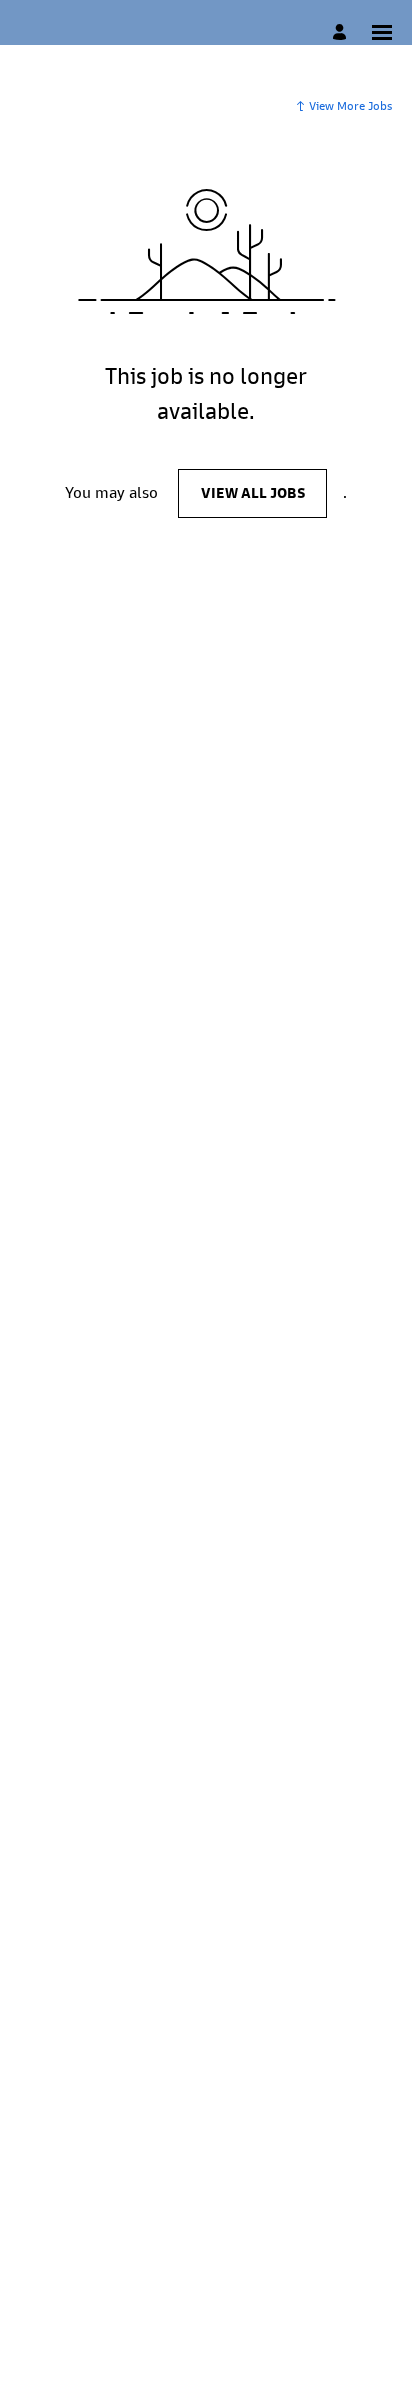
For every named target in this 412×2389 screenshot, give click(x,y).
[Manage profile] (342, 32)
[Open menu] (382, 32)
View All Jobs (253, 493)
